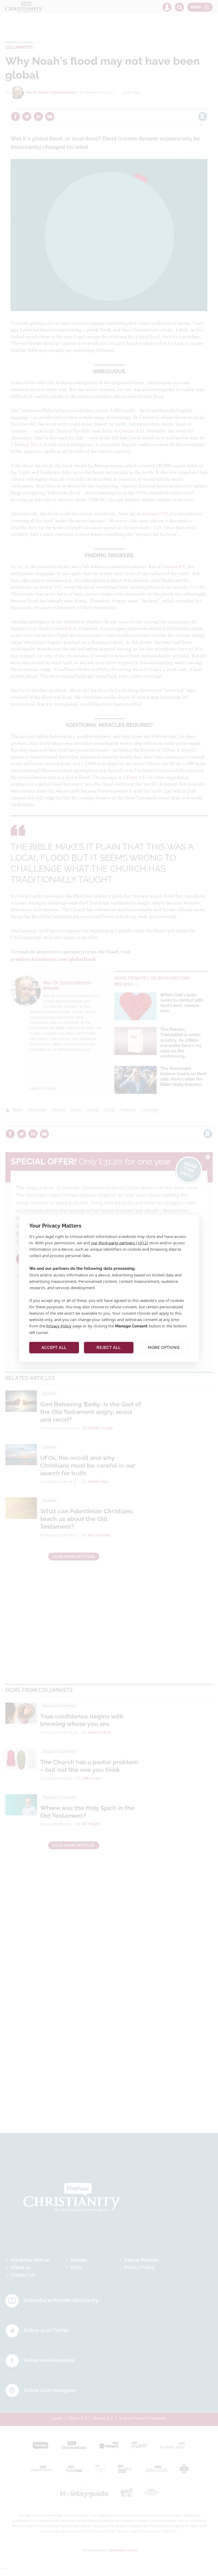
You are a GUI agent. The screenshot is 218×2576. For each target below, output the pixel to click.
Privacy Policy (59, 1326)
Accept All (54, 1348)
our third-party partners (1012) (120, 1242)
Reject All (109, 1348)
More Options (164, 1348)
